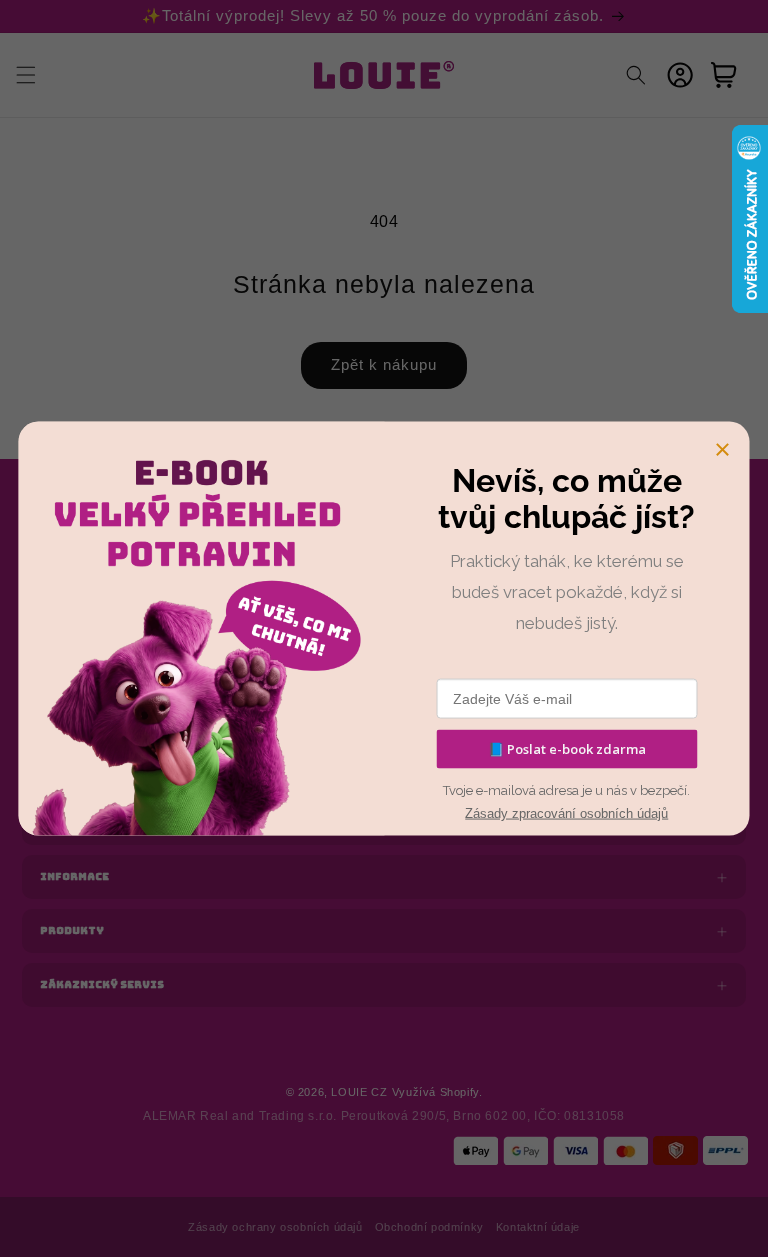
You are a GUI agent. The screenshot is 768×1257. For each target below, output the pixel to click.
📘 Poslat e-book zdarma (567, 749)
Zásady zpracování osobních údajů (566, 813)
